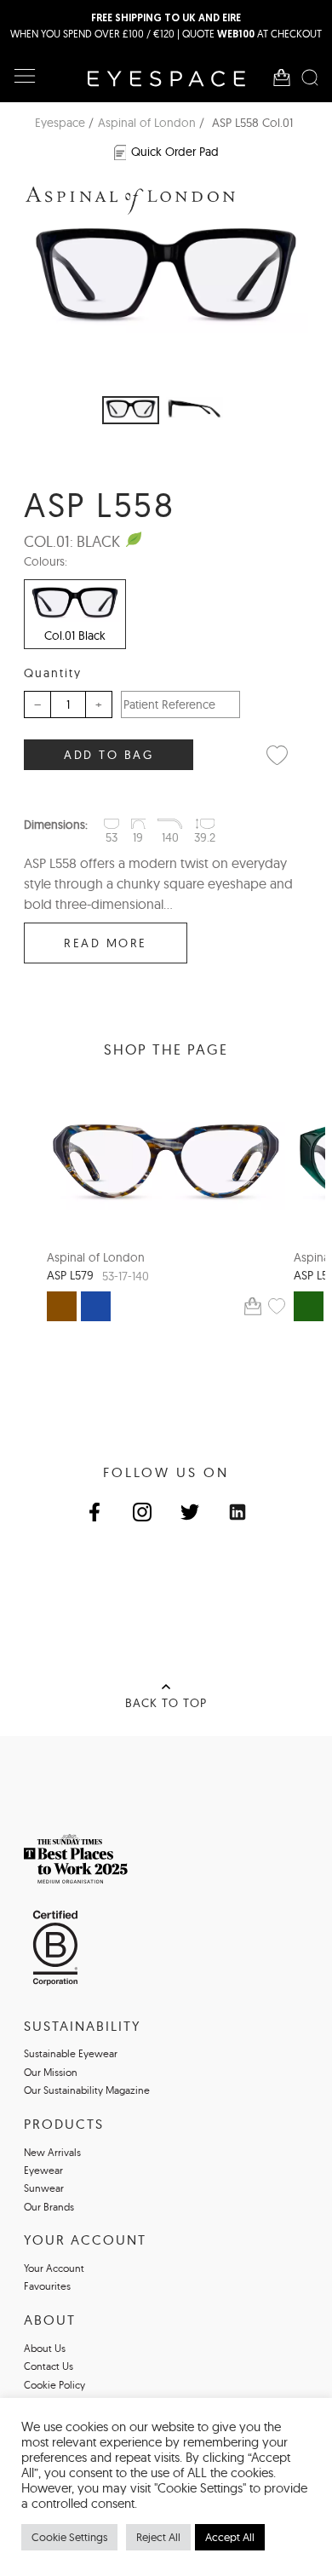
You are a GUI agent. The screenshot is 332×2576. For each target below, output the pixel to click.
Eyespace (60, 123)
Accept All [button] (230, 2537)
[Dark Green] (309, 1306)
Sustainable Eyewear (71, 2053)
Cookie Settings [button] (69, 2537)
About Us (45, 2348)
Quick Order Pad (175, 152)
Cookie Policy (54, 2385)
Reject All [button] (158, 2537)
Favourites (47, 2286)
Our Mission (51, 2072)
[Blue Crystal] (96, 1306)
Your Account (54, 2268)
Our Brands (49, 2207)
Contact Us (49, 2366)
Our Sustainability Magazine (87, 2090)
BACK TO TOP (166, 1703)
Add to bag (109, 755)
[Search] (310, 78)
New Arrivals (52, 2152)
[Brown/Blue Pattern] (62, 1306)
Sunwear (44, 2188)
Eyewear (43, 2170)
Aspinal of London (147, 123)
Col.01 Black (75, 635)
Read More (106, 943)
